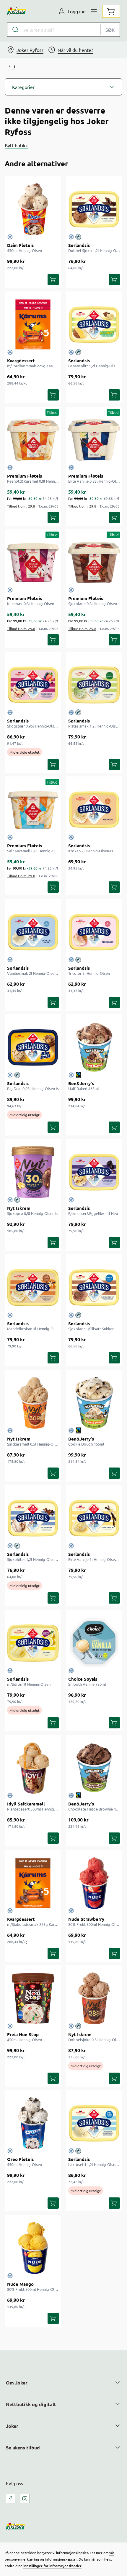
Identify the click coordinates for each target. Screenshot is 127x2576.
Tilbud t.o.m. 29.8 (21, 506)
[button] (63, 87)
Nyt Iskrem (19, 1208)
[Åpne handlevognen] (111, 11)
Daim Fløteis (20, 245)
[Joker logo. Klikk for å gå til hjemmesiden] (17, 11)
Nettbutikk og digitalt (31, 2404)
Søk (110, 30)
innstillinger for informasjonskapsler (52, 2566)
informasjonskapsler (61, 2559)
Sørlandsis (79, 245)
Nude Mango (20, 2284)
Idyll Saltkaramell (26, 1804)
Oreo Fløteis (20, 2159)
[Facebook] (11, 2499)
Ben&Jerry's (81, 1083)
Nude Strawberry (86, 1919)
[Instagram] (25, 2499)
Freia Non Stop (23, 2034)
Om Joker (17, 2383)
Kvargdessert (21, 361)
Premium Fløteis (25, 476)
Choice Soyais (83, 1679)
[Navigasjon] (94, 11)
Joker (12, 2426)
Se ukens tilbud (23, 2447)
